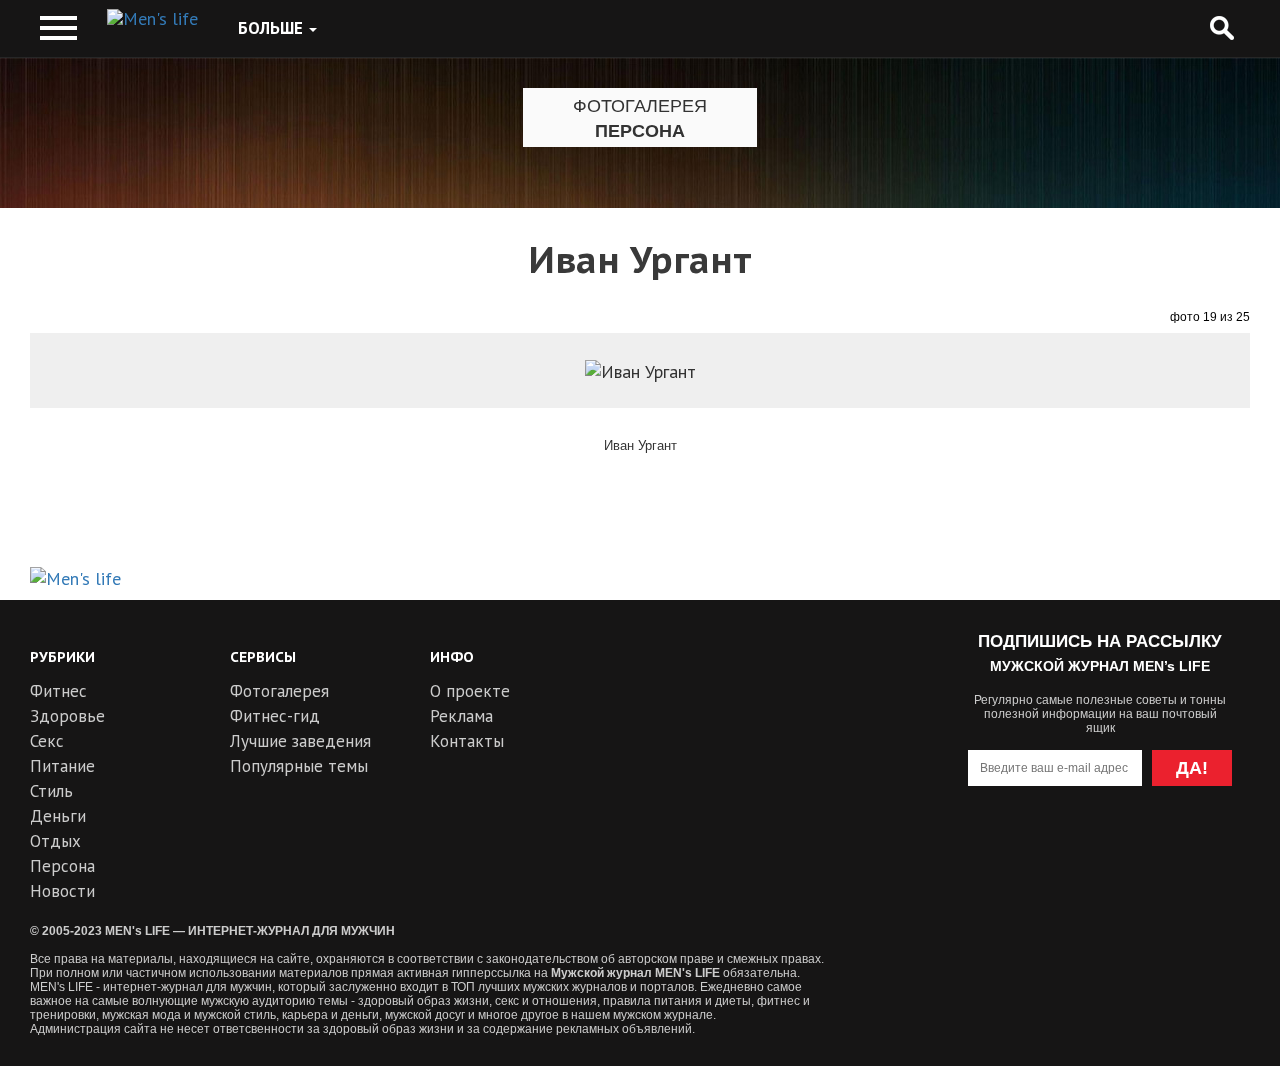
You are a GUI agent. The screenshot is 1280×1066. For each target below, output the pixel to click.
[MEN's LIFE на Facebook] (1208, 848)
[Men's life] (152, 19)
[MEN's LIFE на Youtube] (991, 848)
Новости (62, 891)
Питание (62, 766)
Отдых (55, 841)
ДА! (1192, 768)
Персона (640, 131)
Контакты (467, 741)
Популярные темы (299, 766)
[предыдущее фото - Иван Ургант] (85, 403)
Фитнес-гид (275, 716)
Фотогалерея (279, 691)
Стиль (51, 791)
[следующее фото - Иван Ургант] (1194, 403)
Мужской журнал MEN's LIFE (635, 973)
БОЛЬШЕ (272, 28)
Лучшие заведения (300, 741)
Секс (47, 741)
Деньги (58, 816)
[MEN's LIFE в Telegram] (1063, 848)
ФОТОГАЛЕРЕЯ (640, 106)
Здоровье (67, 716)
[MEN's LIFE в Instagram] (1136, 848)
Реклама (461, 716)
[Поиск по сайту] (1221, 28)
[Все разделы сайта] (58, 28)
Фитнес (58, 691)
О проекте (470, 691)
